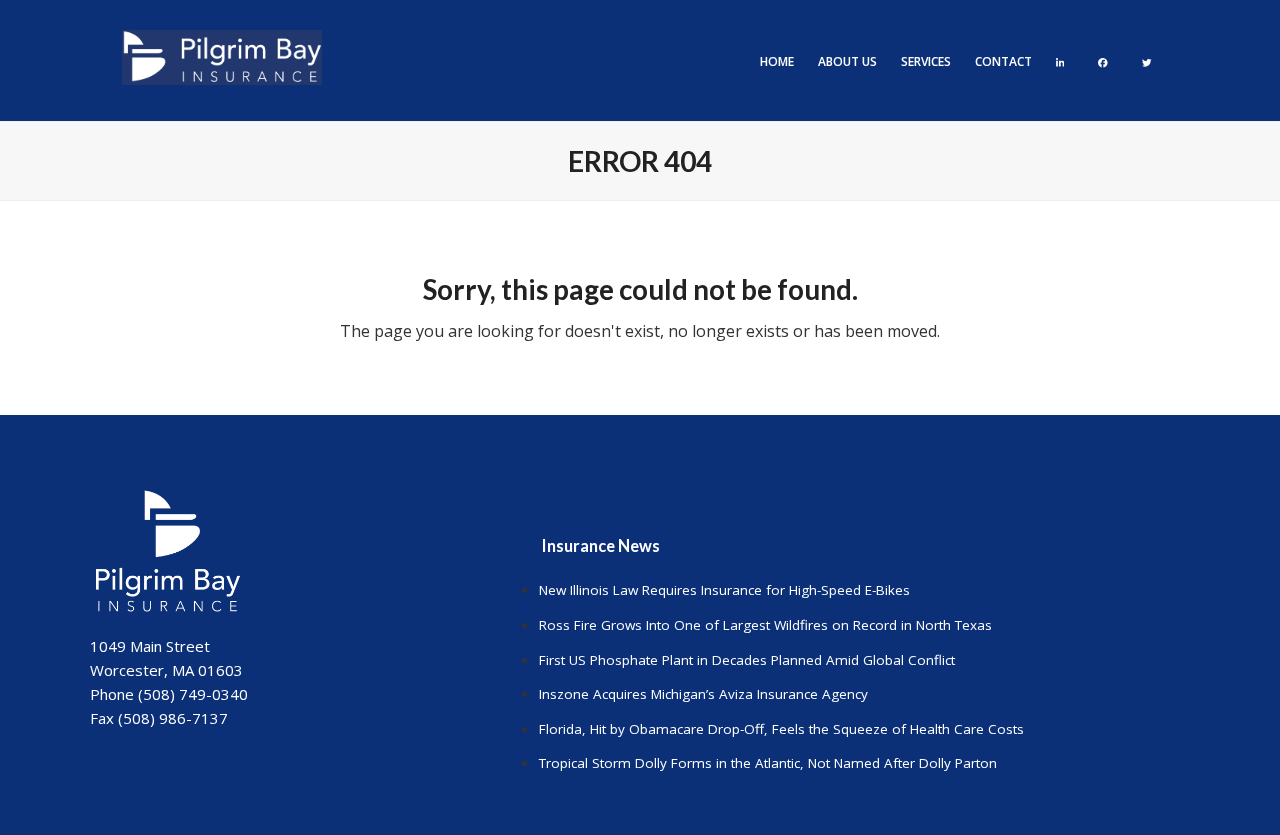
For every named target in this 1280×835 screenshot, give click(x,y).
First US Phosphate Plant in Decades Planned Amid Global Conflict (747, 660)
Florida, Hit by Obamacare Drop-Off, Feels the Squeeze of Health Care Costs (781, 729)
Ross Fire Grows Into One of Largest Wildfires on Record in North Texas (765, 625)
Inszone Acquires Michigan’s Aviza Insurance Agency (703, 694)
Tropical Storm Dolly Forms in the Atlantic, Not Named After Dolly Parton (768, 763)
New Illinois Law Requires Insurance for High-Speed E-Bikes (724, 590)
